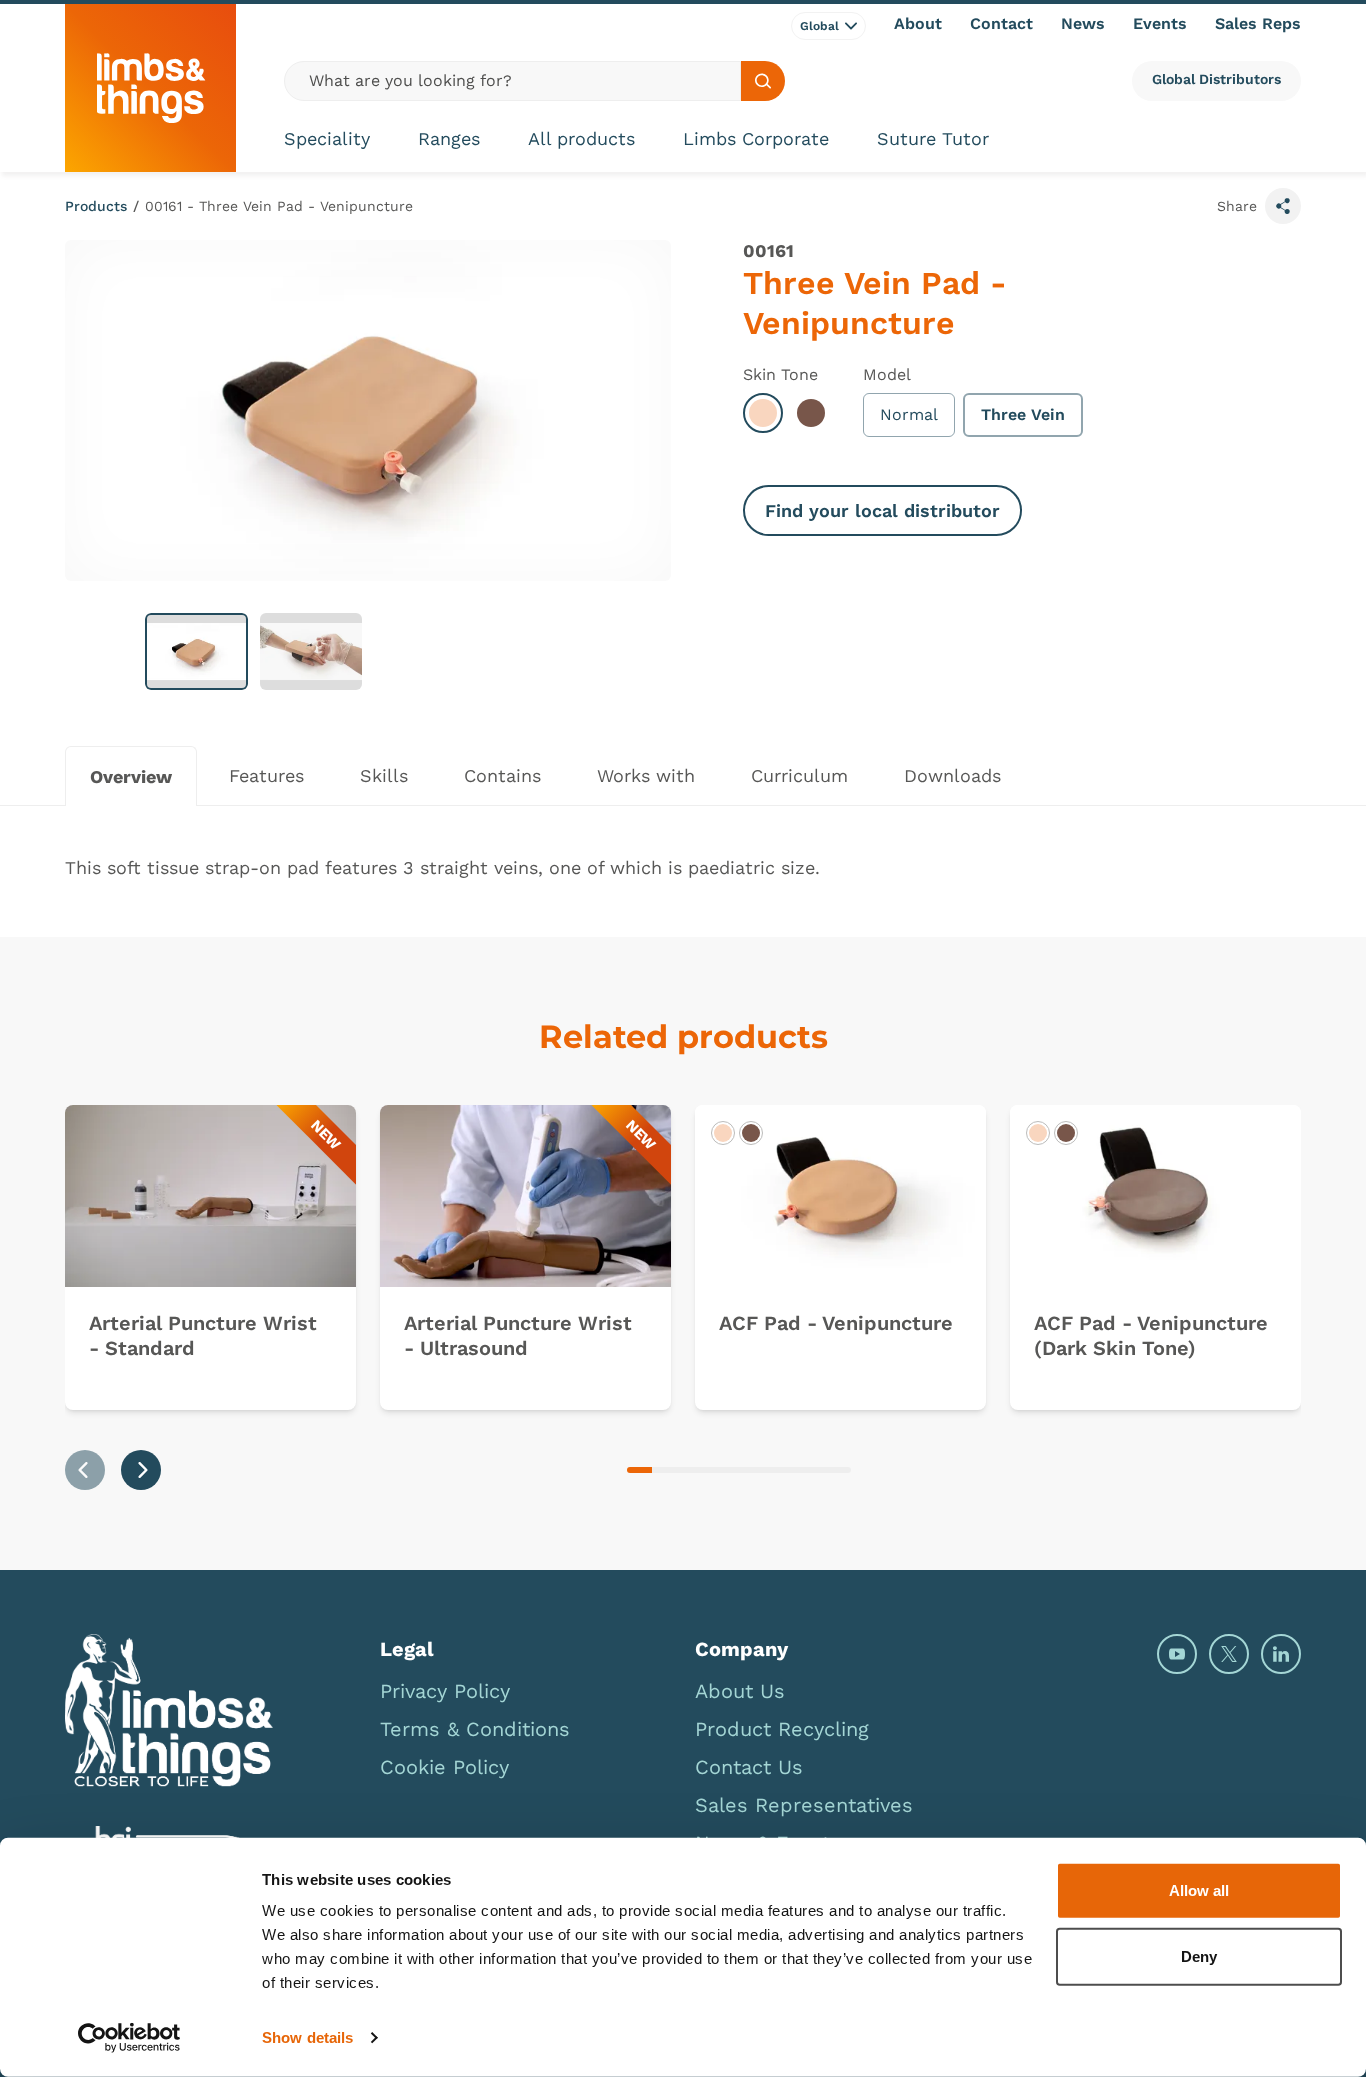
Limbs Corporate (756, 138)
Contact (1001, 23)
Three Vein (1023, 414)
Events (1160, 23)
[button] (196, 651)
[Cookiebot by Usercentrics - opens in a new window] (129, 2038)
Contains (502, 775)
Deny (1199, 1955)
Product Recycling (782, 1729)
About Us (740, 1691)
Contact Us (749, 1767)
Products (96, 206)
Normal (909, 414)
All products (581, 138)
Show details (307, 2037)
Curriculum (799, 775)
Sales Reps (1258, 23)
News (1083, 23)
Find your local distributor (882, 510)
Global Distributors (1216, 79)
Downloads (952, 775)
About (918, 23)
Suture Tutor (933, 138)
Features (266, 775)
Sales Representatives (804, 1805)
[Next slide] (141, 1470)
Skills (384, 775)
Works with (646, 775)
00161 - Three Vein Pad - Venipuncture (279, 206)
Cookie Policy (444, 1767)
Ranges (449, 138)
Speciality (327, 138)
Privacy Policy (445, 1691)
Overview (131, 776)
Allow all (1199, 1890)
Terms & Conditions (475, 1729)
